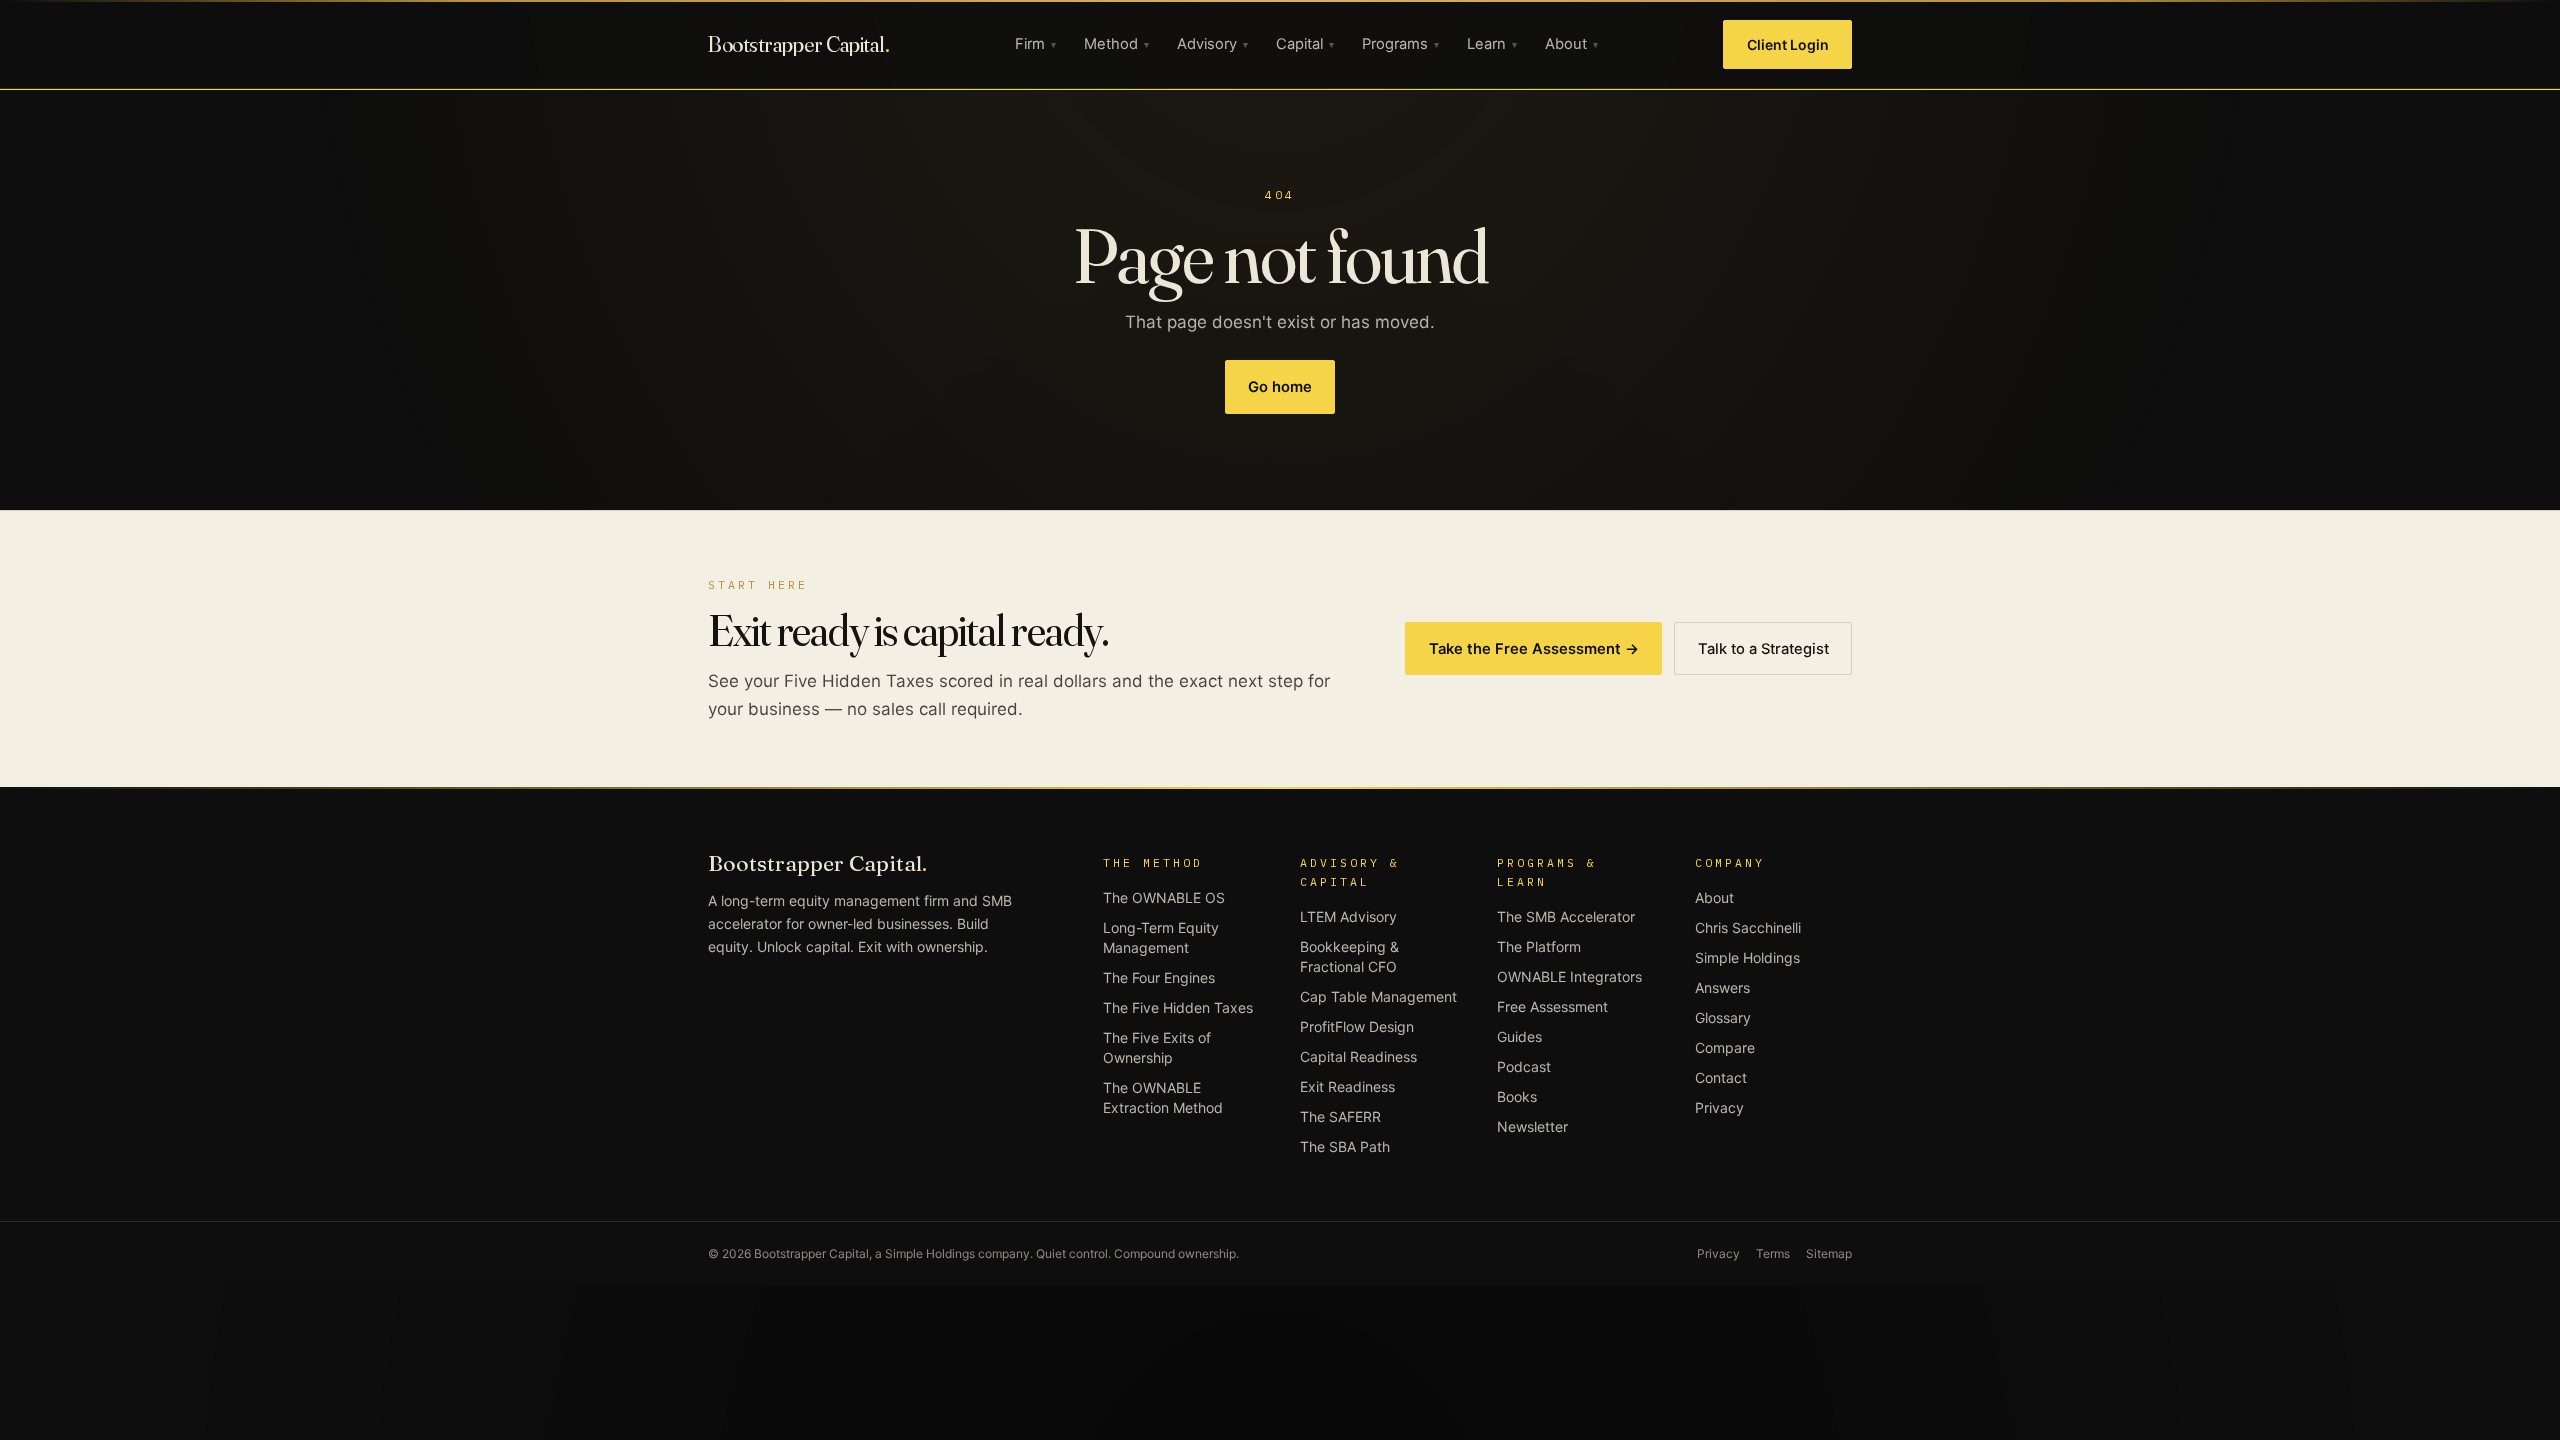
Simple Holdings (1747, 957)
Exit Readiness (1347, 1086)
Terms (1773, 1253)
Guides (1519, 1036)
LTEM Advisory (1348, 916)
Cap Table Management (1378, 996)
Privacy (1719, 1107)
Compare (1725, 1047)
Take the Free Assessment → (1534, 649)
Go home (1280, 387)
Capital (1305, 44)
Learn (1492, 44)
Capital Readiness (1358, 1056)
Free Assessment (1552, 1006)
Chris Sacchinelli (1748, 927)
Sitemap (1829, 1253)
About (1571, 44)
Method (1116, 44)
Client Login (1788, 44)
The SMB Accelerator (1566, 916)
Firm (1035, 44)
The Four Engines (1159, 977)
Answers (1722, 987)
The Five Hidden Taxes (1178, 1007)
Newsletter (1532, 1126)
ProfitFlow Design (1357, 1026)
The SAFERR (1340, 1116)
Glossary (1723, 1017)
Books (1517, 1096)
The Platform (1539, 946)
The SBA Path (1345, 1146)
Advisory (1212, 44)
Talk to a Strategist (1763, 649)
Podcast (1524, 1066)
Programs (1400, 44)
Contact (1721, 1077)
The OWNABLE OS (1164, 897)
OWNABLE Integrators (1569, 976)
